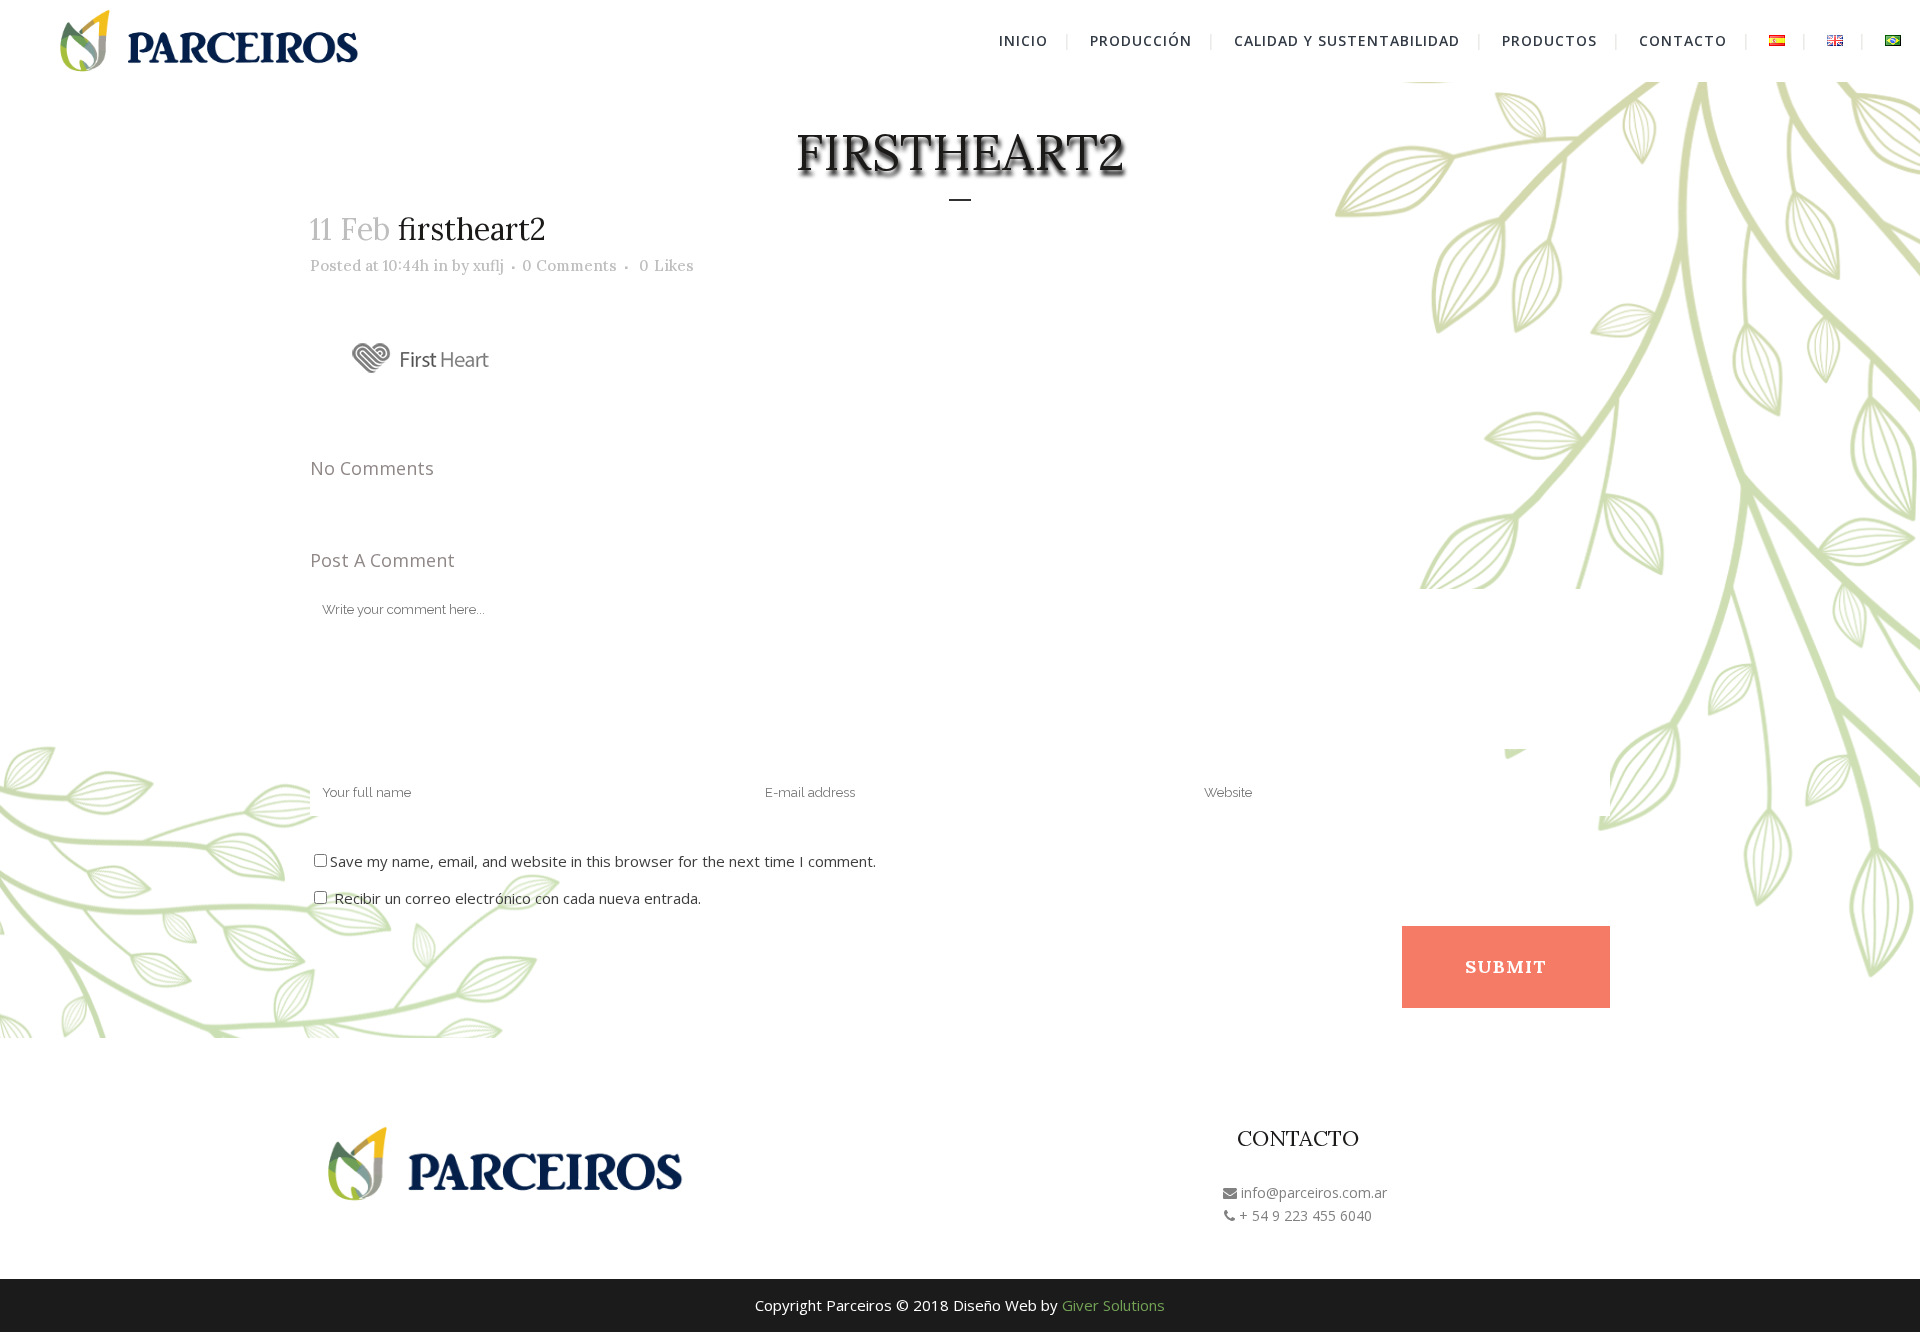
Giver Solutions (1113, 1305)
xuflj (488, 265)
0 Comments (569, 265)
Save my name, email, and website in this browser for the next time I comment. (603, 861)
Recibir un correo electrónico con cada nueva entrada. (517, 898)
